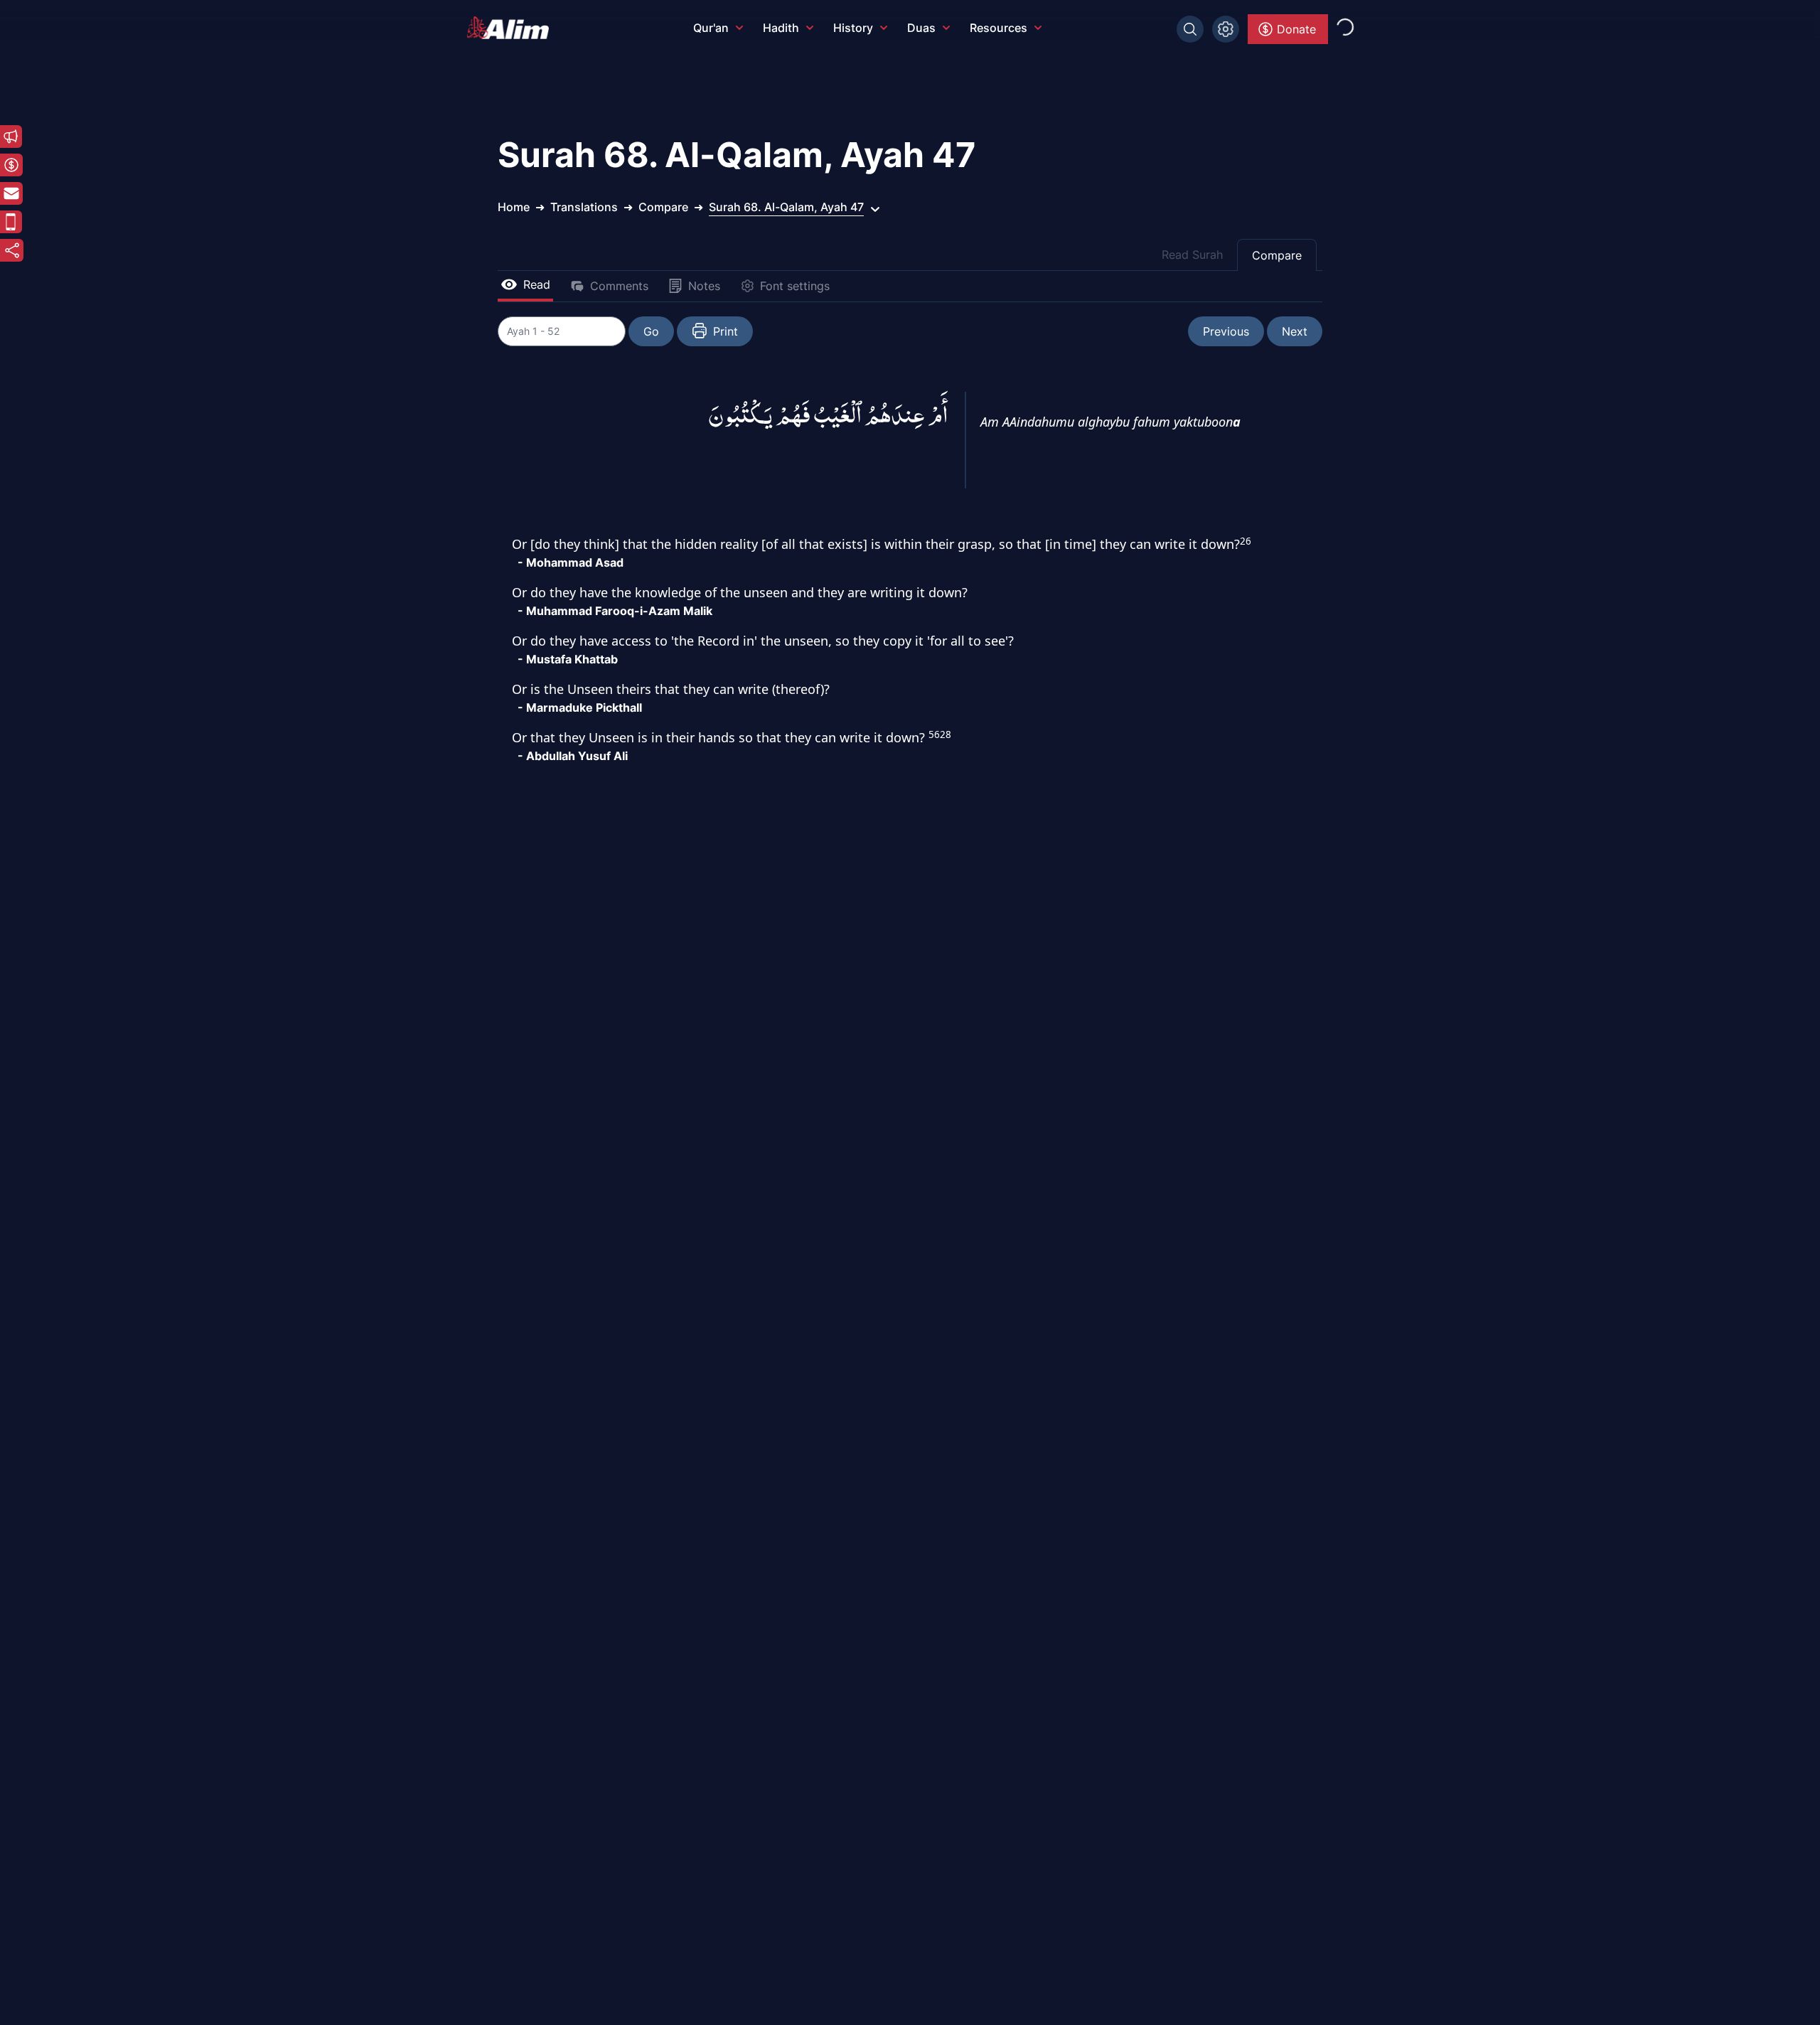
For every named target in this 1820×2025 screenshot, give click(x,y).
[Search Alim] (1190, 29)
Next (1295, 331)
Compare (1277, 255)
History (853, 28)
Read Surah (1192, 255)
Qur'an (711, 28)
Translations (584, 207)
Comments (619, 286)
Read (537, 284)
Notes (704, 286)
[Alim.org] (512, 28)
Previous (1226, 331)
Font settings (795, 286)
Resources (999, 28)
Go (651, 331)
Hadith (781, 28)
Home (514, 207)
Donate (1296, 29)
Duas (921, 28)
